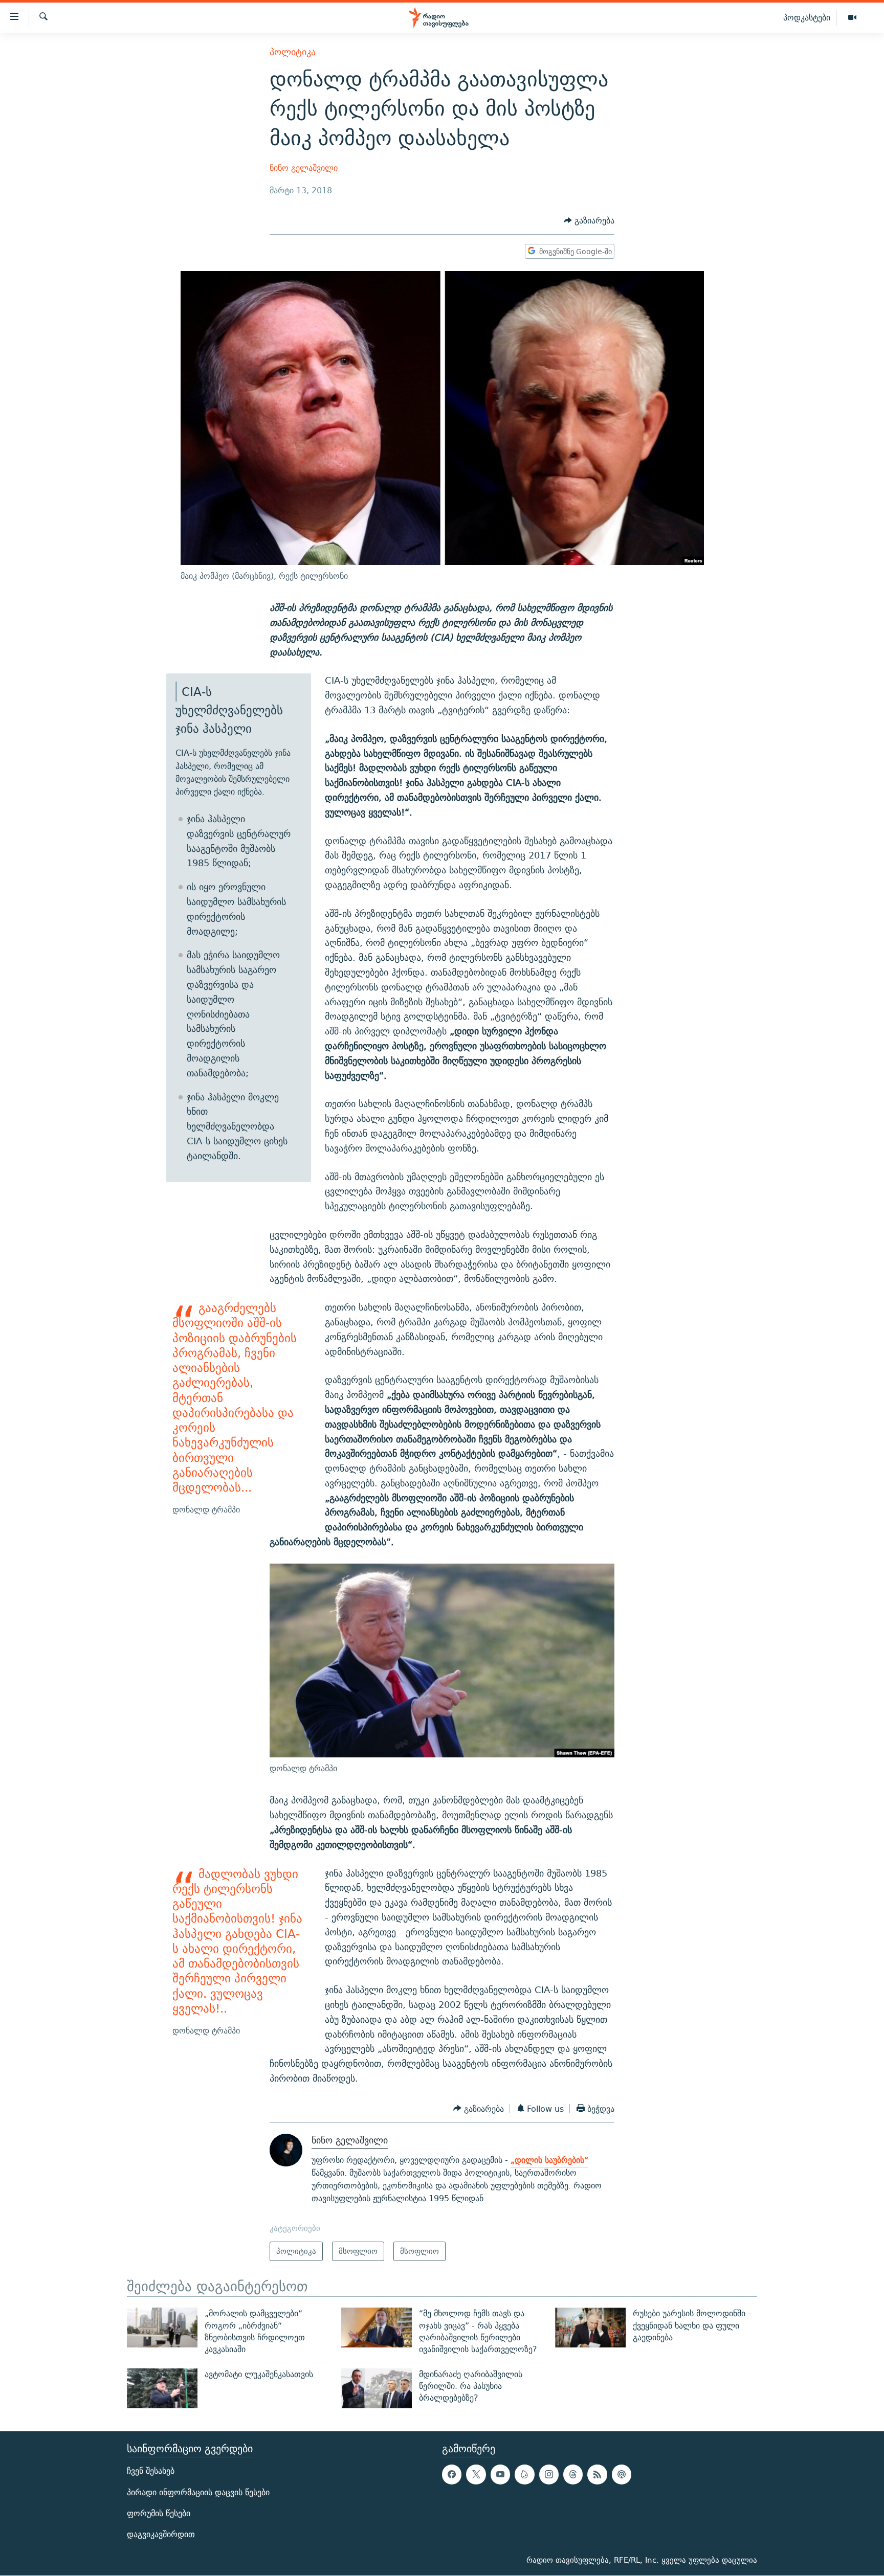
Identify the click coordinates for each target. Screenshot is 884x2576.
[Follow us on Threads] (573, 2475)
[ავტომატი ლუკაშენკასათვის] (162, 2388)
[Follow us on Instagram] (549, 2475)
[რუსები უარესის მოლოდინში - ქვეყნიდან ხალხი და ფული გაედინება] (590, 2328)
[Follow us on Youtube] (500, 2475)
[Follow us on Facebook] (452, 2475)
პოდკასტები (807, 17)
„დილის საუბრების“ (549, 2160)
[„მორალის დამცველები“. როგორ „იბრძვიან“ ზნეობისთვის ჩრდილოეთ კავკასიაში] (162, 2328)
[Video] (852, 18)
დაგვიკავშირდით (161, 2534)
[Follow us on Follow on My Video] (524, 2475)
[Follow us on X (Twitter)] (476, 2475)
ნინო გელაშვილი (304, 168)
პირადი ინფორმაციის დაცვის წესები (198, 2492)
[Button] (589, 221)
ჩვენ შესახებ (151, 2471)
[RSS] (597, 2475)
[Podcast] (622, 2475)
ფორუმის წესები (159, 2513)
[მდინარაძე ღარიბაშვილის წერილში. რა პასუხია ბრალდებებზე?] (377, 2388)
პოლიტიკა (293, 52)
